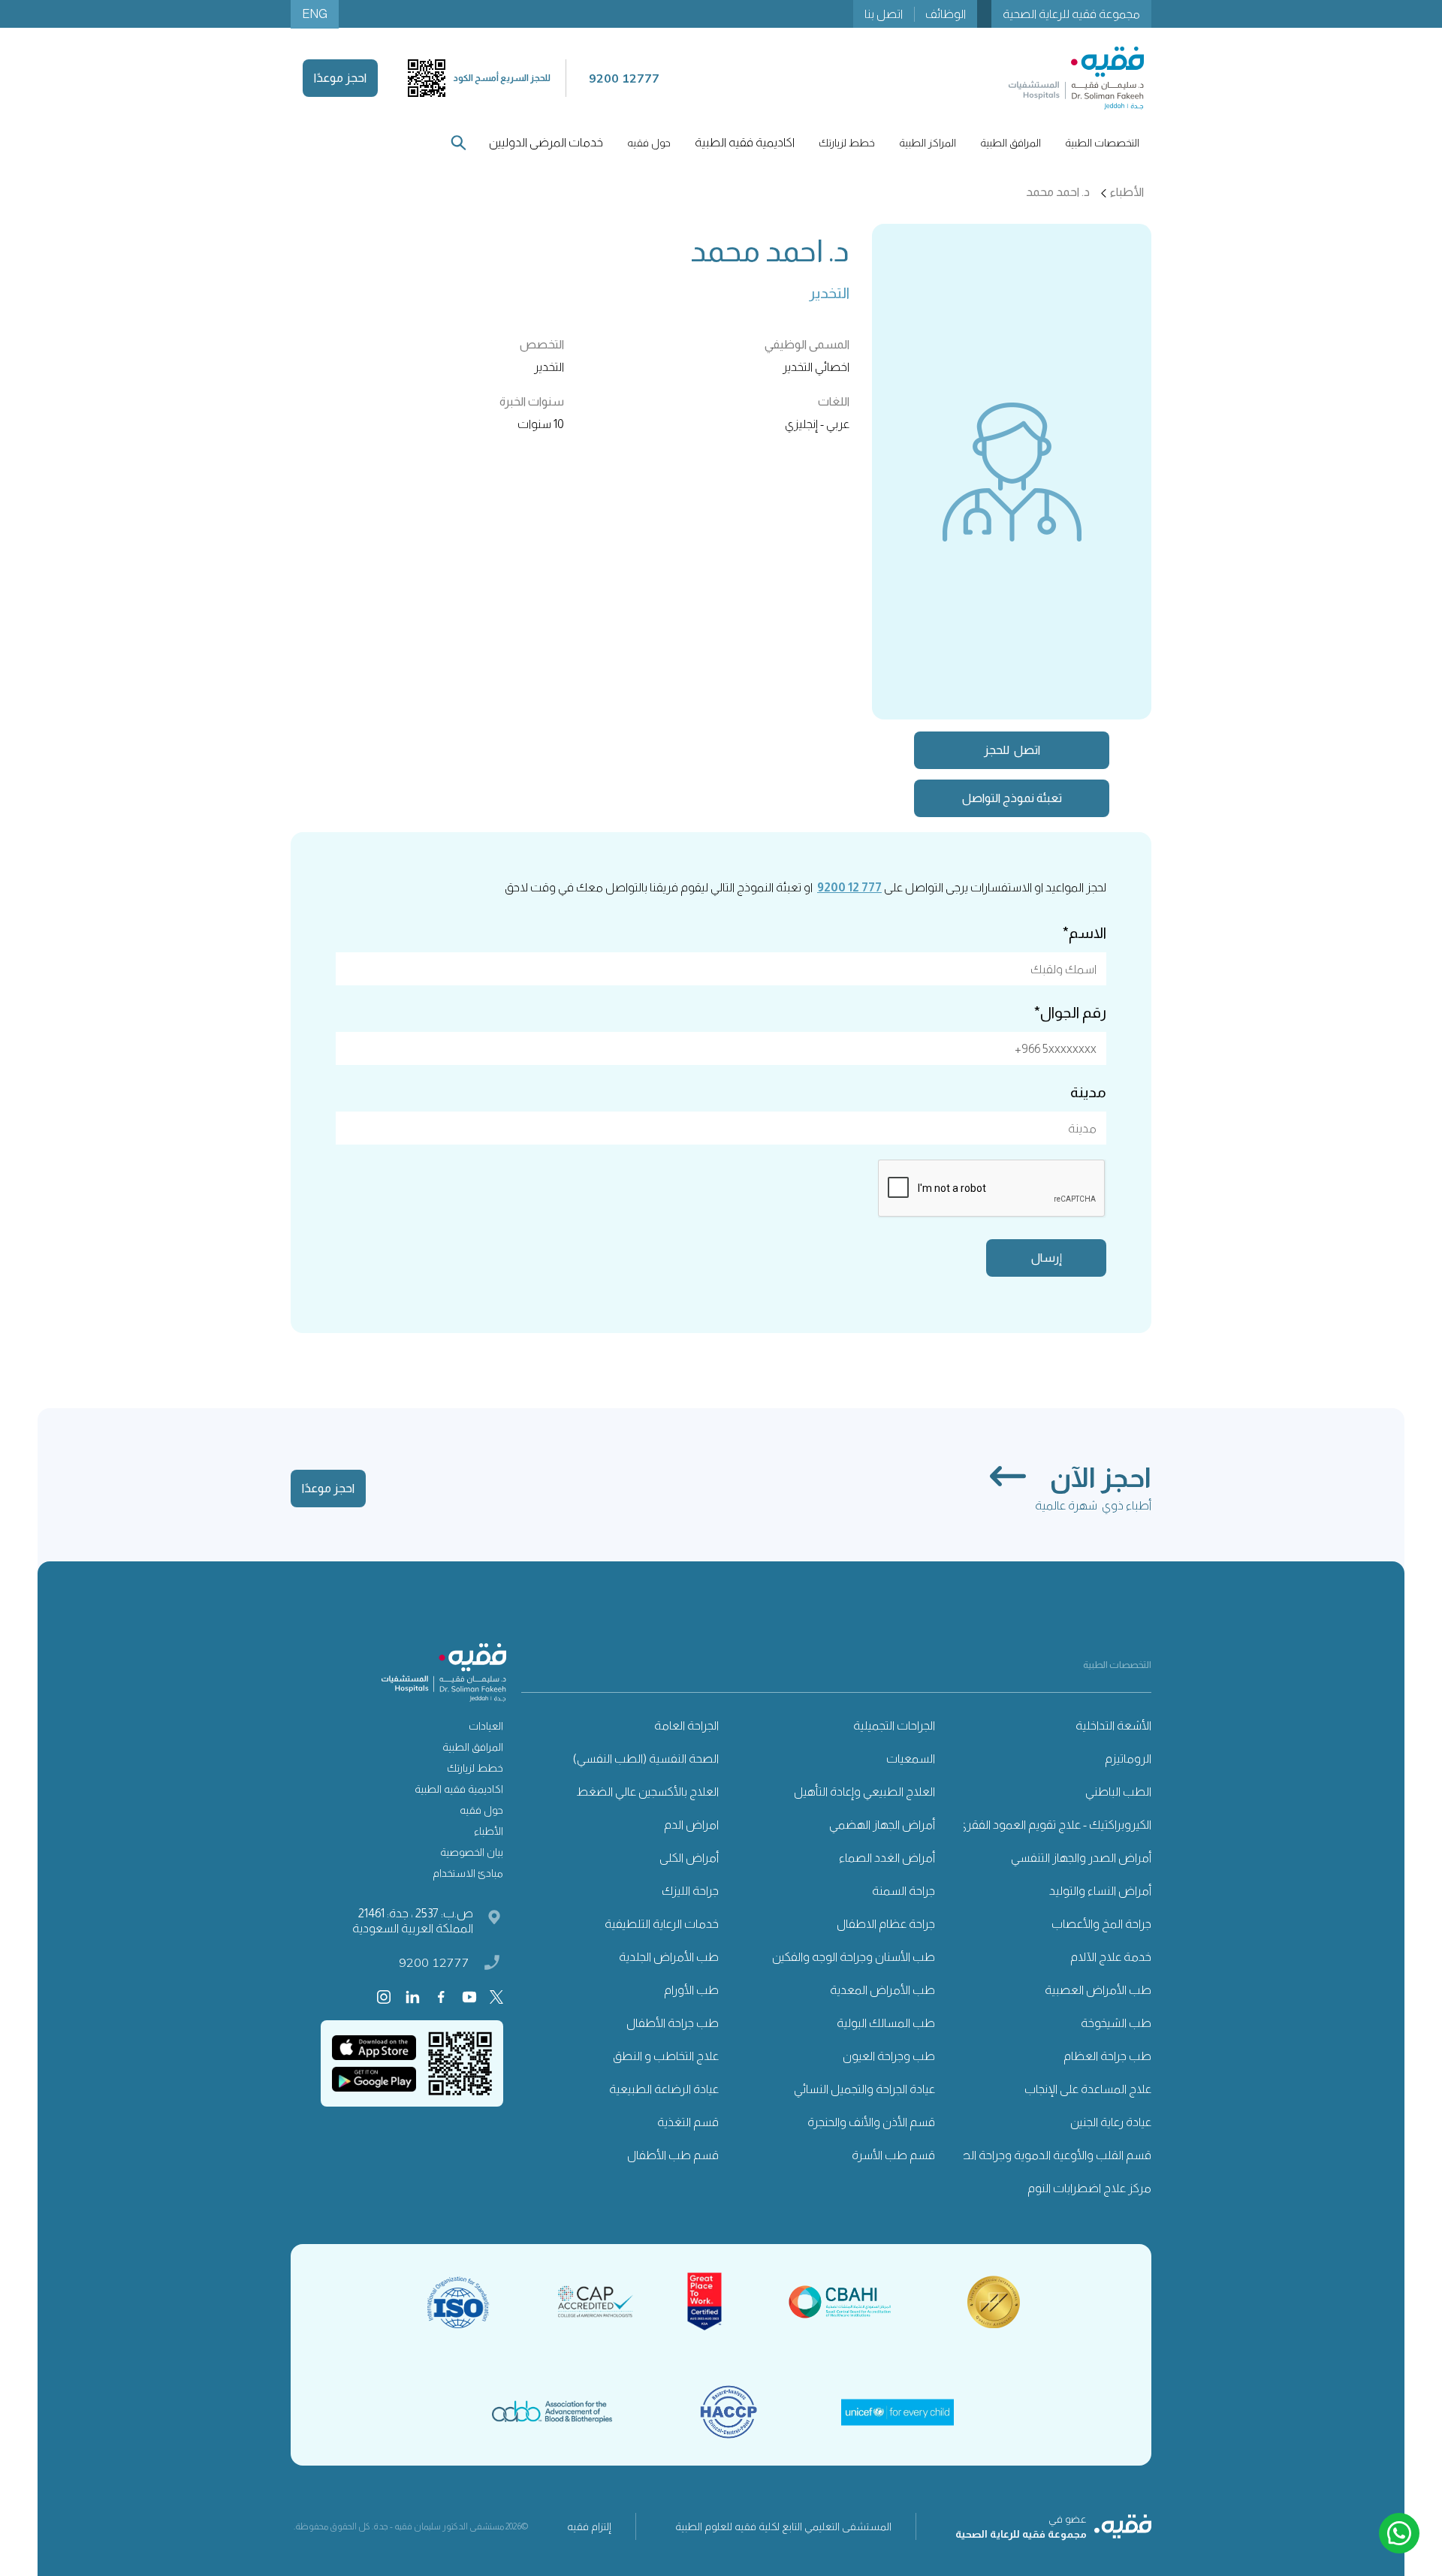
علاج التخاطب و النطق (666, 2056)
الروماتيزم (1128, 1759)
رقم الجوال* (1070, 1012)
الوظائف (946, 14)
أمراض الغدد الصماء (887, 1858)
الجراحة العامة (686, 1725)
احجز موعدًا (340, 78)
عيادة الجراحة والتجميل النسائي (864, 2089)
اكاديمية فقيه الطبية (745, 142)
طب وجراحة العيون (889, 2056)
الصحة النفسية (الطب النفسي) (646, 1759)
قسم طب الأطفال (673, 2155)
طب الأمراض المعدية (882, 1990)
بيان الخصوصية (472, 1852)
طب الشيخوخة (1116, 2023)
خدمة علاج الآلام (1111, 1957)
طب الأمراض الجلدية (669, 1957)
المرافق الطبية (473, 1747)
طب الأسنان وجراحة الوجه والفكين (854, 1957)
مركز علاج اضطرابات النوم (1089, 2188)
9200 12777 (434, 1962)
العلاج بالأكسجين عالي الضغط (647, 1792)
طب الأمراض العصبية (1098, 1990)
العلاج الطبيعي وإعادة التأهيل (864, 1792)
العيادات (486, 1726)
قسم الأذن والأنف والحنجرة (871, 2122)
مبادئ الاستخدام (468, 1873)
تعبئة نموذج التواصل (1012, 798)
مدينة (1088, 1092)
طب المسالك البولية (886, 2023)
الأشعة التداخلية (1113, 1725)
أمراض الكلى (689, 1858)
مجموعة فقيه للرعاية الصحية (1071, 14)
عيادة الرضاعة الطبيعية (664, 2089)
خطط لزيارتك (475, 1768)
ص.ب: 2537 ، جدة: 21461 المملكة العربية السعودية (413, 1921)
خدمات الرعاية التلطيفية (662, 1924)
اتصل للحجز (1012, 750)
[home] (1076, 78)
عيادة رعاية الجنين (1111, 2122)
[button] (1102, 143)
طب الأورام (691, 1990)
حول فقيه (481, 1810)
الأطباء (489, 1831)
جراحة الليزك (690, 1891)
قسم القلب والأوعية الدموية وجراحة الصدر (1050, 2155)
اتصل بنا (884, 14)
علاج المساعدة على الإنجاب (1088, 2089)
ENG (315, 14)
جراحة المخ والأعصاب (1101, 1924)
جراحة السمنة (904, 1891)
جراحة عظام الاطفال (886, 1924)
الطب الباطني (1118, 1792)
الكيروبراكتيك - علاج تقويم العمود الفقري (1054, 1825)
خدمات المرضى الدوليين (546, 142)
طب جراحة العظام (1107, 2056)
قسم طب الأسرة (893, 2155)
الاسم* (1085, 933)
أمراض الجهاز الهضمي (882, 1825)
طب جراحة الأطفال (673, 2023)
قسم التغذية (688, 2122)
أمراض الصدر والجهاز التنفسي (1081, 1858)
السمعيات (911, 1759)
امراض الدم (691, 1825)
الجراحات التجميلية (894, 1725)
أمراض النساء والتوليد (1100, 1891)
